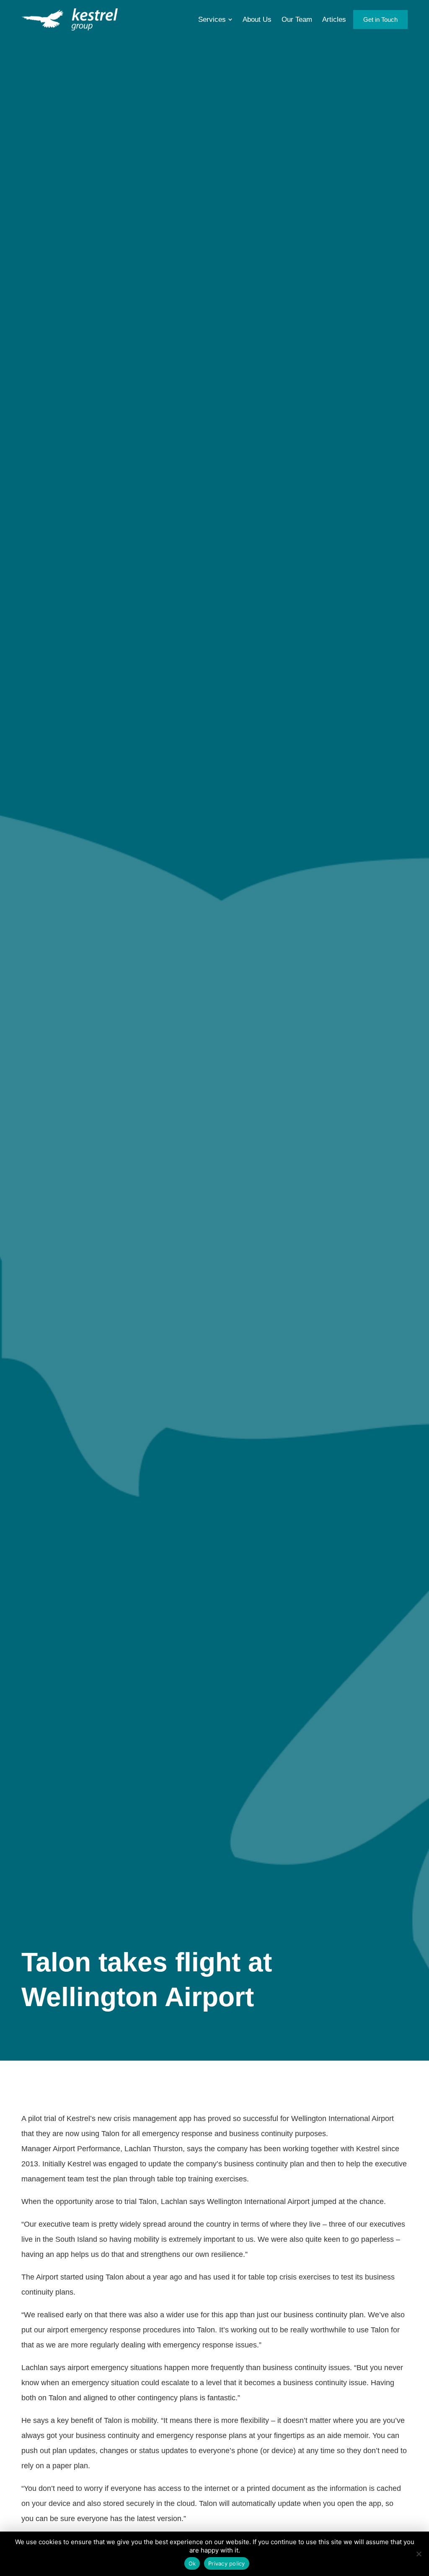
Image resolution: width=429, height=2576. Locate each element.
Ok (192, 2563)
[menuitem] (215, 19)
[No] (419, 2554)
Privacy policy (227, 2563)
